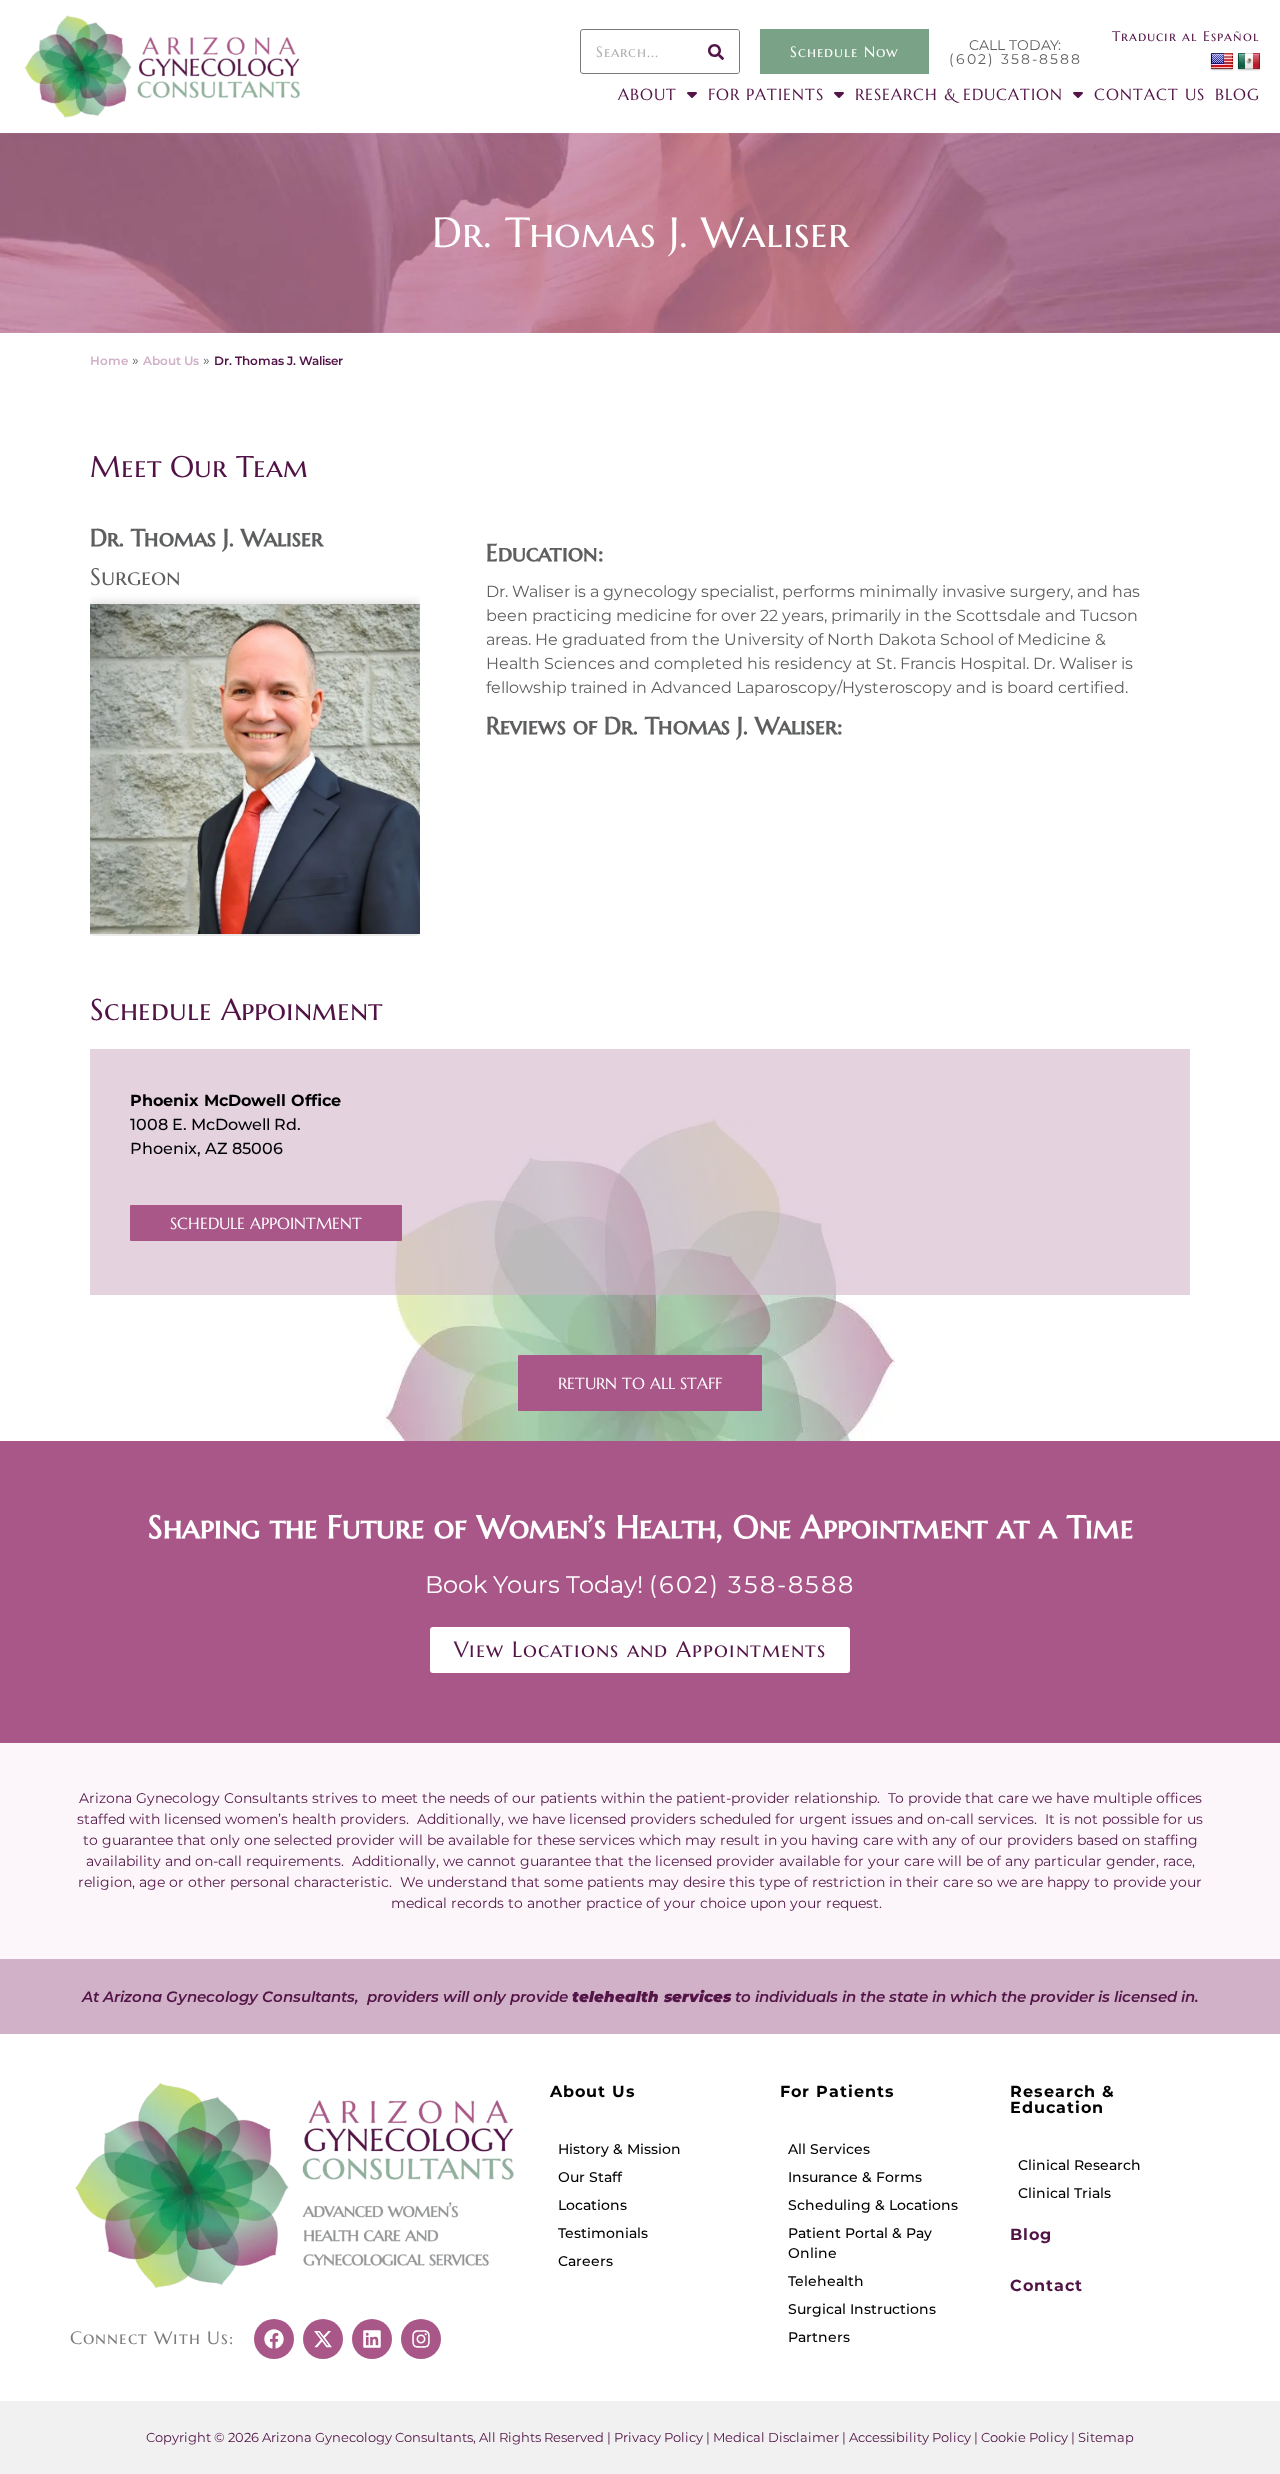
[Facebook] (274, 2339)
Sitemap (1106, 2437)
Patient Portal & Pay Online (860, 2243)
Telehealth (826, 2281)
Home (109, 360)
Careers (585, 2261)
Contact (1046, 2285)
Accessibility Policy (910, 2437)
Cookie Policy (1024, 2437)
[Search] (716, 51)
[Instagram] (421, 2339)
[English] (1222, 62)
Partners (819, 2337)
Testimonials (603, 2233)
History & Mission (619, 2149)
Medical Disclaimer (776, 2437)
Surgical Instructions (862, 2309)
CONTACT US (1149, 94)
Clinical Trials (1064, 2193)
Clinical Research (1079, 2165)
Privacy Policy (658, 2437)
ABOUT (647, 94)
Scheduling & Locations (873, 2205)
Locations (592, 2205)
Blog (1031, 2234)
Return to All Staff (640, 1383)
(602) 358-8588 (1015, 59)
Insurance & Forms (855, 2177)
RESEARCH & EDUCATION (959, 94)
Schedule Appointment (266, 1223)
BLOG (1237, 94)
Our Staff (590, 2177)
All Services (829, 2149)
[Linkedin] (372, 2339)
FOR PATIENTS (766, 94)
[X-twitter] (323, 2339)
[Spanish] (1248, 62)
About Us (171, 360)
